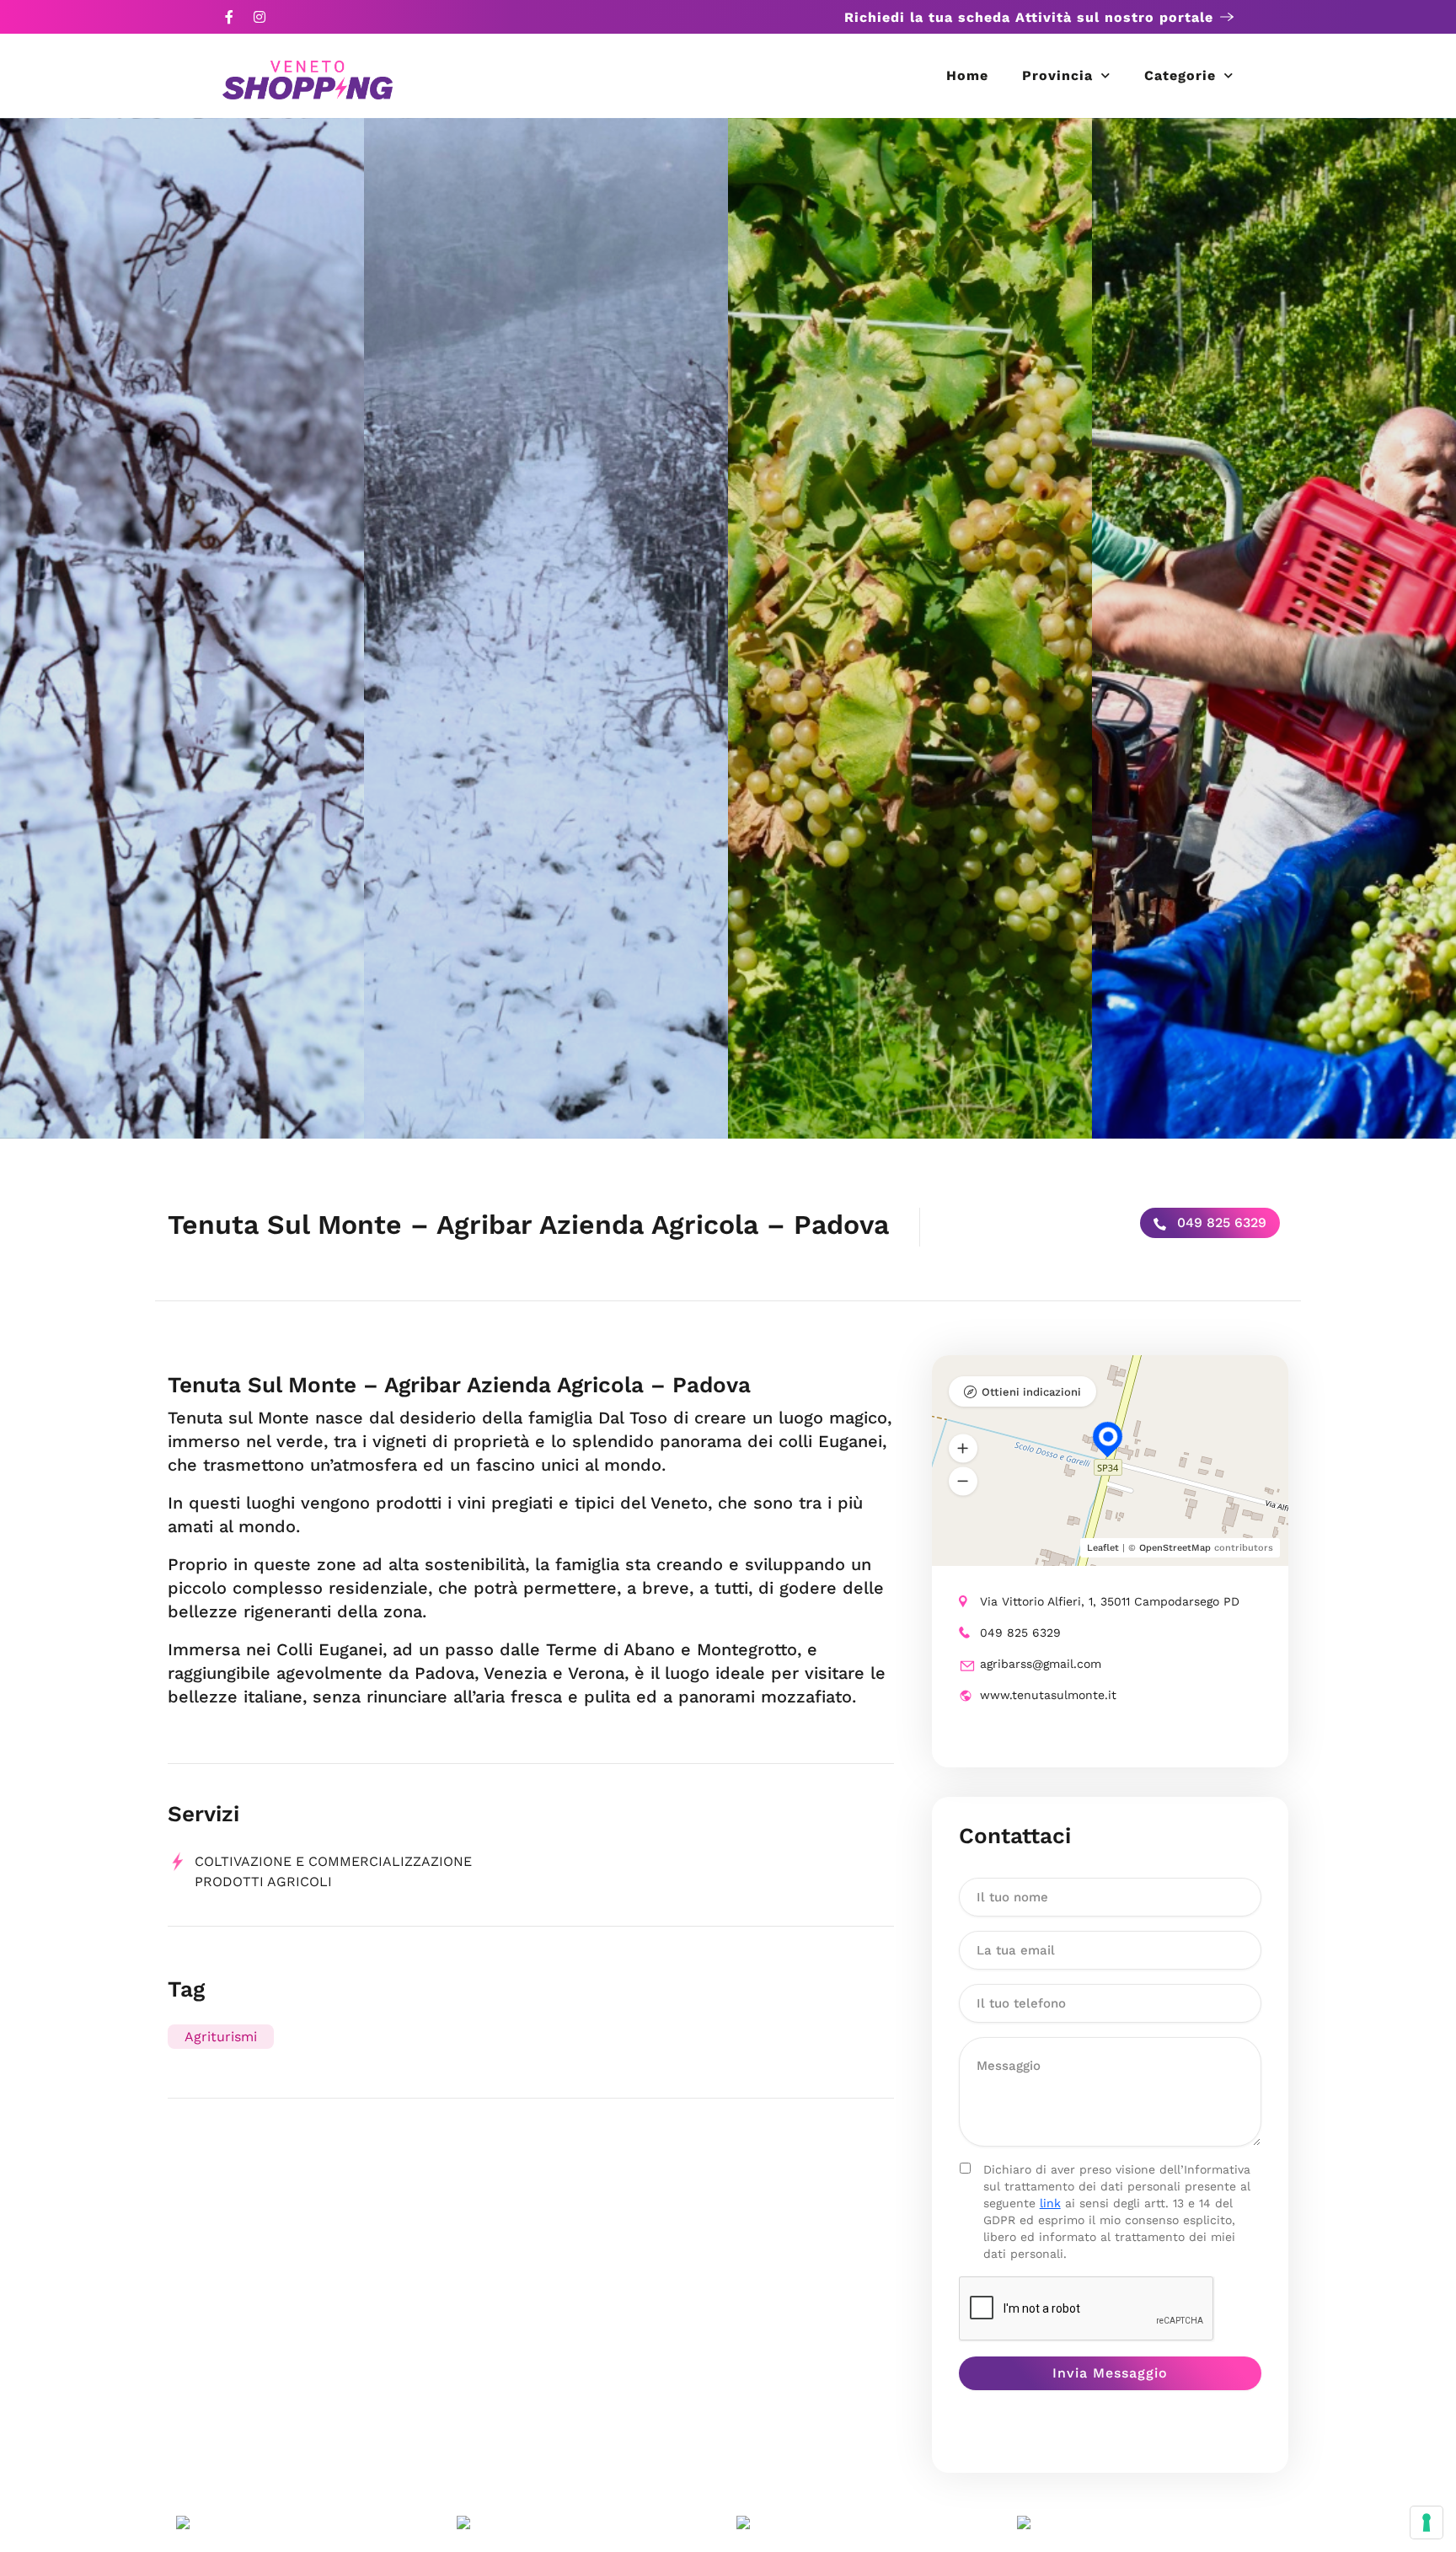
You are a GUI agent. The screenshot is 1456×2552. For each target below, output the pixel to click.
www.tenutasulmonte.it (1048, 1695)
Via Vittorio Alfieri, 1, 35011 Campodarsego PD (1110, 1601)
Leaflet (1103, 1548)
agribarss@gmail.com (1041, 1664)
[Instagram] (260, 17)
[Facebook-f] (229, 17)
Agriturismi (221, 2037)
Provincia (1057, 75)
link (1050, 2203)
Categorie (1180, 75)
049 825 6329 (1220, 1222)
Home (967, 75)
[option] (182, 628)
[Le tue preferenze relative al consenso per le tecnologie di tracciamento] (1427, 2523)
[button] (963, 1449)
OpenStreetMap (1175, 1548)
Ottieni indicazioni (1031, 1392)
